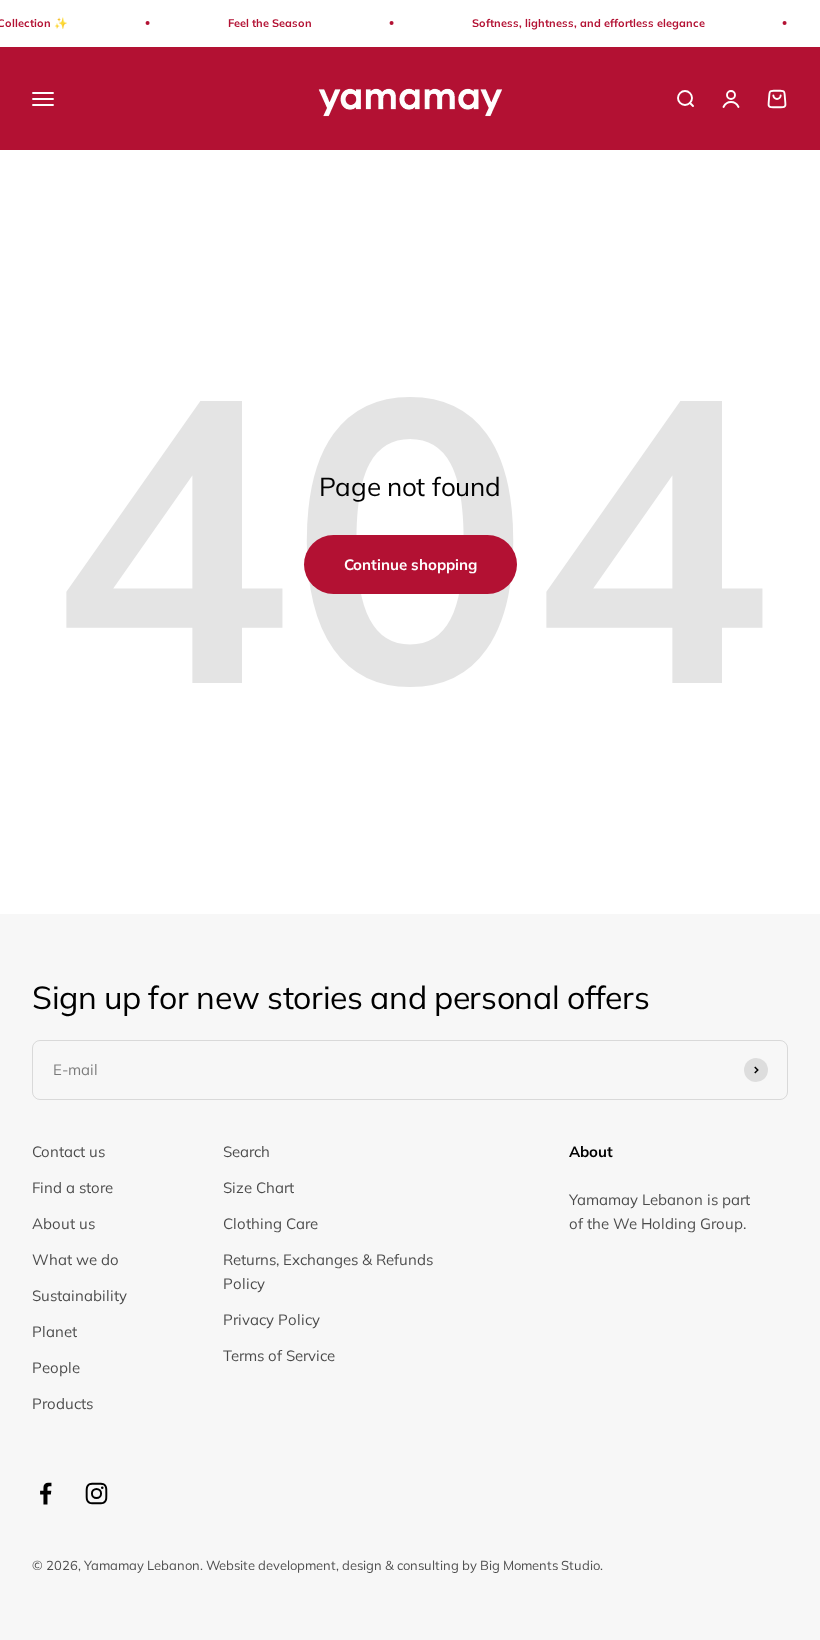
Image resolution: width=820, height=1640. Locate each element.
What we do (75, 1259)
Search (246, 1151)
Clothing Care (270, 1223)
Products (62, 1403)
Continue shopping (410, 564)
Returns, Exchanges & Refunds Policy (328, 1271)
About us (63, 1223)
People (56, 1367)
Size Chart (258, 1187)
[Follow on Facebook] (45, 1493)
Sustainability (79, 1295)
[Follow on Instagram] (96, 1493)
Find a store (72, 1187)
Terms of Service (279, 1355)
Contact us (68, 1151)
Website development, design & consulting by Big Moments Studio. (404, 1565)
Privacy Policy (271, 1319)
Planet (54, 1331)
